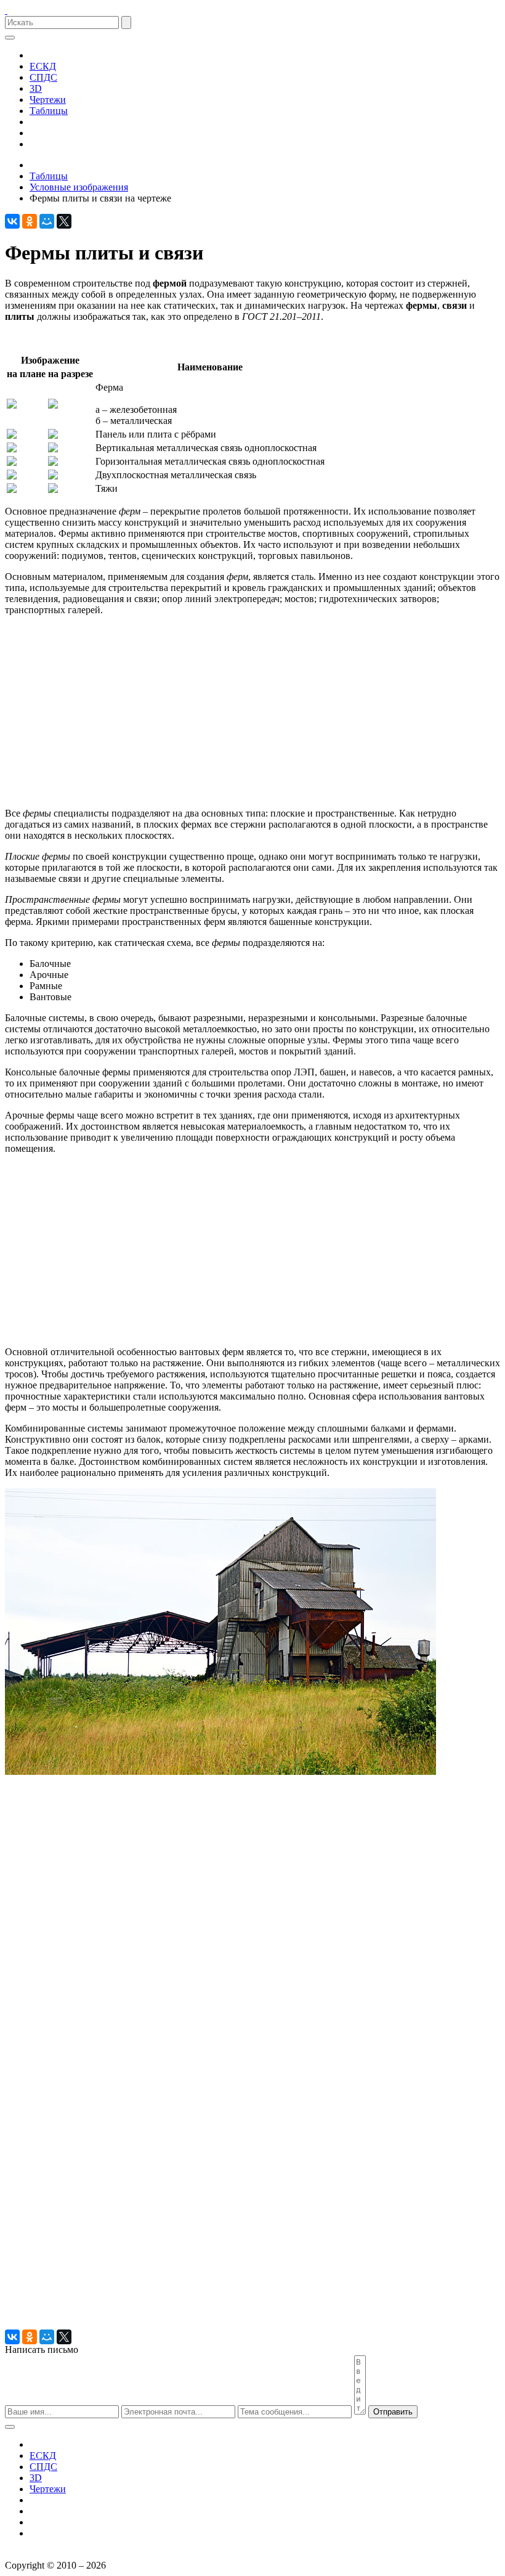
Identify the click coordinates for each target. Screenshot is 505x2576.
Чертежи (48, 100)
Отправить (393, 2412)
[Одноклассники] (30, 221)
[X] (64, 221)
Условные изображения (79, 187)
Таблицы (49, 111)
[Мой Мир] (47, 221)
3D (36, 88)
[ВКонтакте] (12, 221)
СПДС (43, 77)
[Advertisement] (252, 712)
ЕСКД (43, 66)
